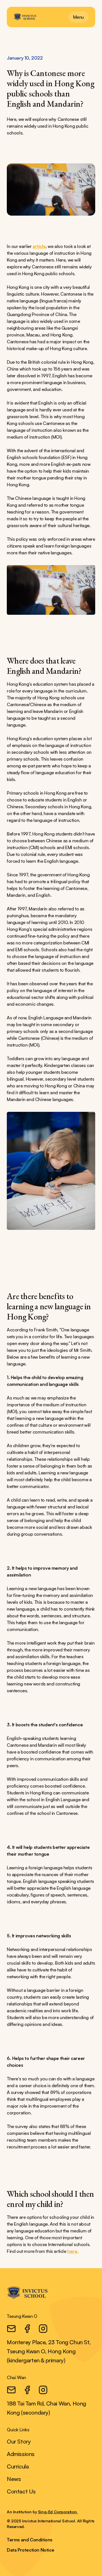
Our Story (19, 2441)
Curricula (18, 2466)
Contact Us (21, 2491)
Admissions (21, 2454)
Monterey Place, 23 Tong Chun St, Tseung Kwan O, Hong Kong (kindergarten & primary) (49, 2351)
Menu (78, 17)
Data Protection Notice (30, 2550)
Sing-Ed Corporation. (58, 2512)
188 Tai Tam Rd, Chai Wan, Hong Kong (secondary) (46, 2408)
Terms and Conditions (30, 2540)
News (14, 2479)
